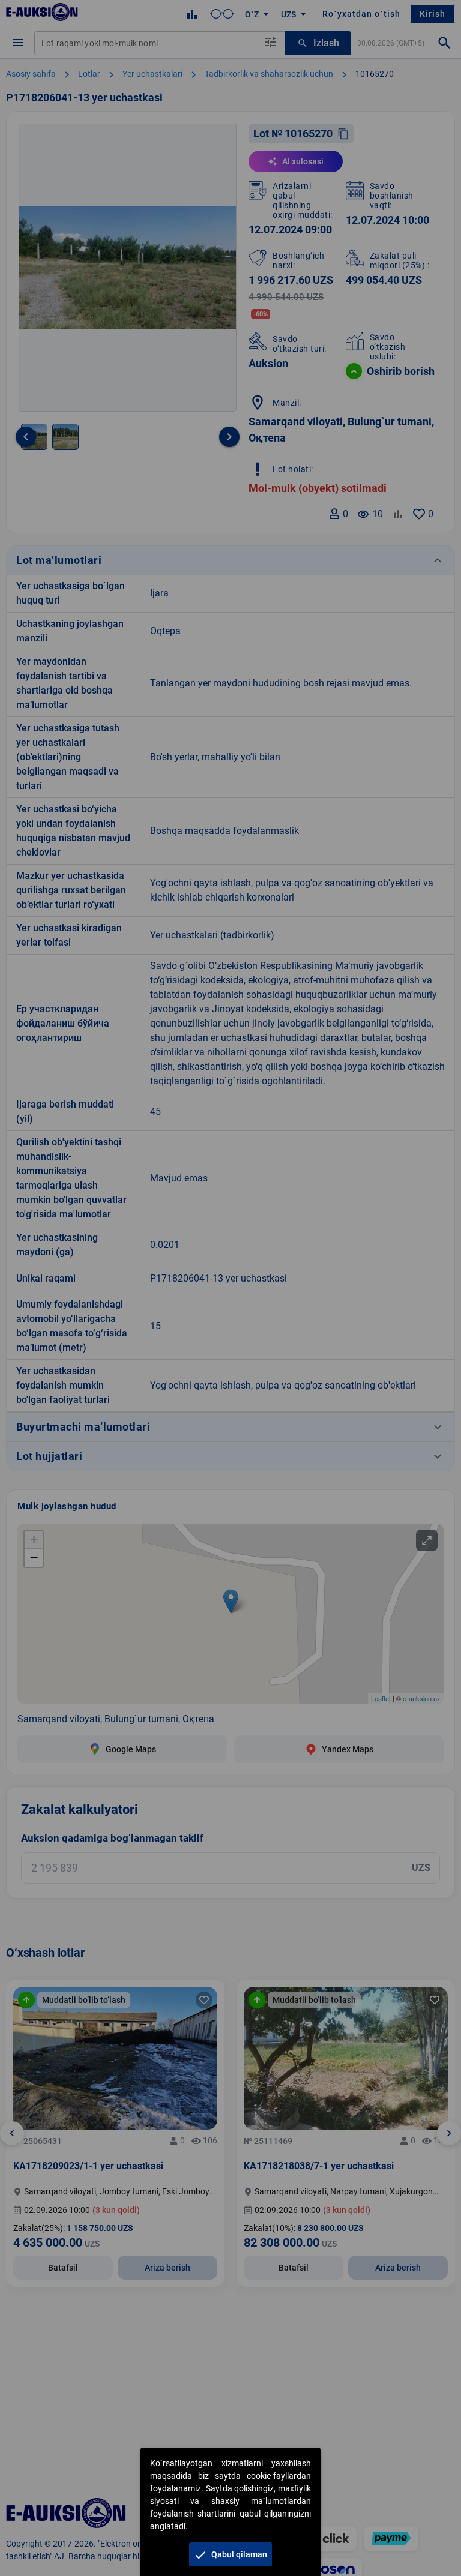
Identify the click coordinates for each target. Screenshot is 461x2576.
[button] (230, 2554)
